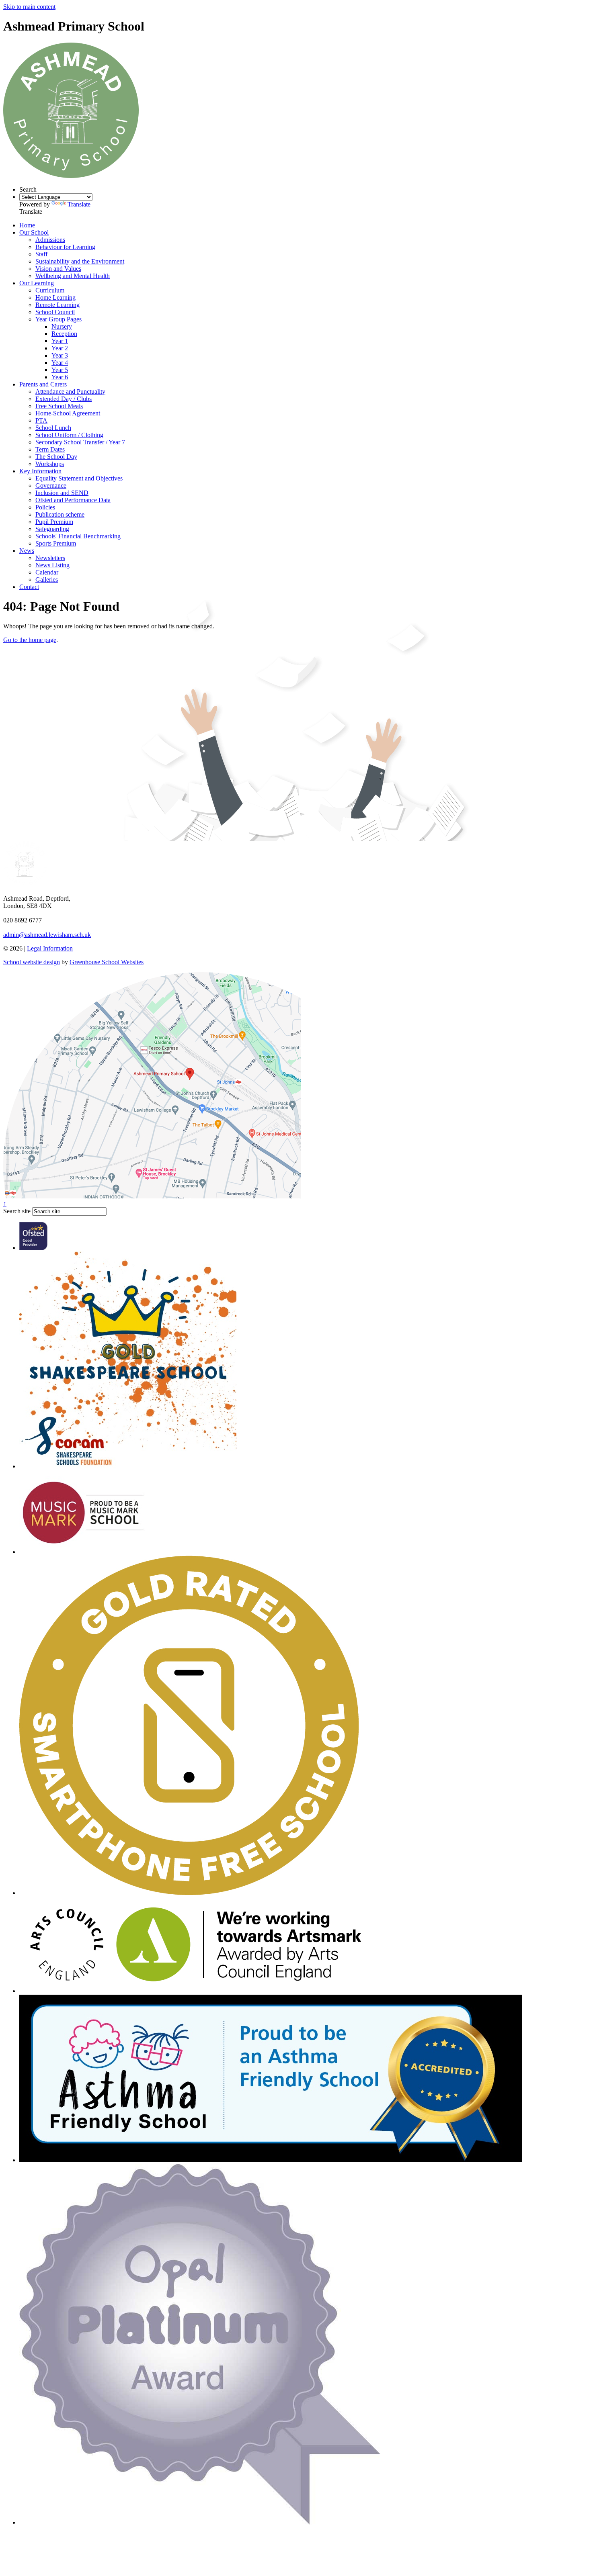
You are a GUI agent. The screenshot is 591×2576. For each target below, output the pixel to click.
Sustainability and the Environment (80, 261)
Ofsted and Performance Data (73, 500)
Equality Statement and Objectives (79, 478)
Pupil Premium (54, 522)
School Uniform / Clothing (69, 435)
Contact (29, 587)
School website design (32, 962)
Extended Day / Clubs (64, 399)
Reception (64, 334)
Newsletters (50, 558)
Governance (51, 486)
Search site (17, 1211)
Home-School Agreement (68, 413)
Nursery (62, 326)
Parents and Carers (43, 384)
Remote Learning (57, 305)
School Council (55, 312)
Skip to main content (29, 7)
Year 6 (60, 377)
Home (27, 225)
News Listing (52, 565)
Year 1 (60, 341)
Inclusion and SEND (62, 493)
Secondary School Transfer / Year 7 (80, 442)
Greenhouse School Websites (107, 962)
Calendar (47, 572)
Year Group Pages (58, 319)
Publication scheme (60, 514)
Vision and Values (58, 269)
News (27, 551)
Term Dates (50, 449)
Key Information (40, 471)
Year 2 (60, 348)
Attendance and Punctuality (70, 392)
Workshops (50, 464)
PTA (41, 420)
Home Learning (55, 297)
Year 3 (60, 355)
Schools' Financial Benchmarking (78, 536)
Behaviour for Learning (65, 247)
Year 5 (60, 370)
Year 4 (60, 363)
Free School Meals (59, 406)
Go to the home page (30, 640)
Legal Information (50, 948)
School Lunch (53, 428)
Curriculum (50, 290)
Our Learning (37, 283)
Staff (41, 254)
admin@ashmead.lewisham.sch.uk (47, 935)
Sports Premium (56, 543)
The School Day (56, 457)
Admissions (50, 240)
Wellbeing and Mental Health (73, 276)
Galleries (47, 580)
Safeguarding (52, 529)
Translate (79, 204)
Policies (45, 507)
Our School (34, 232)
